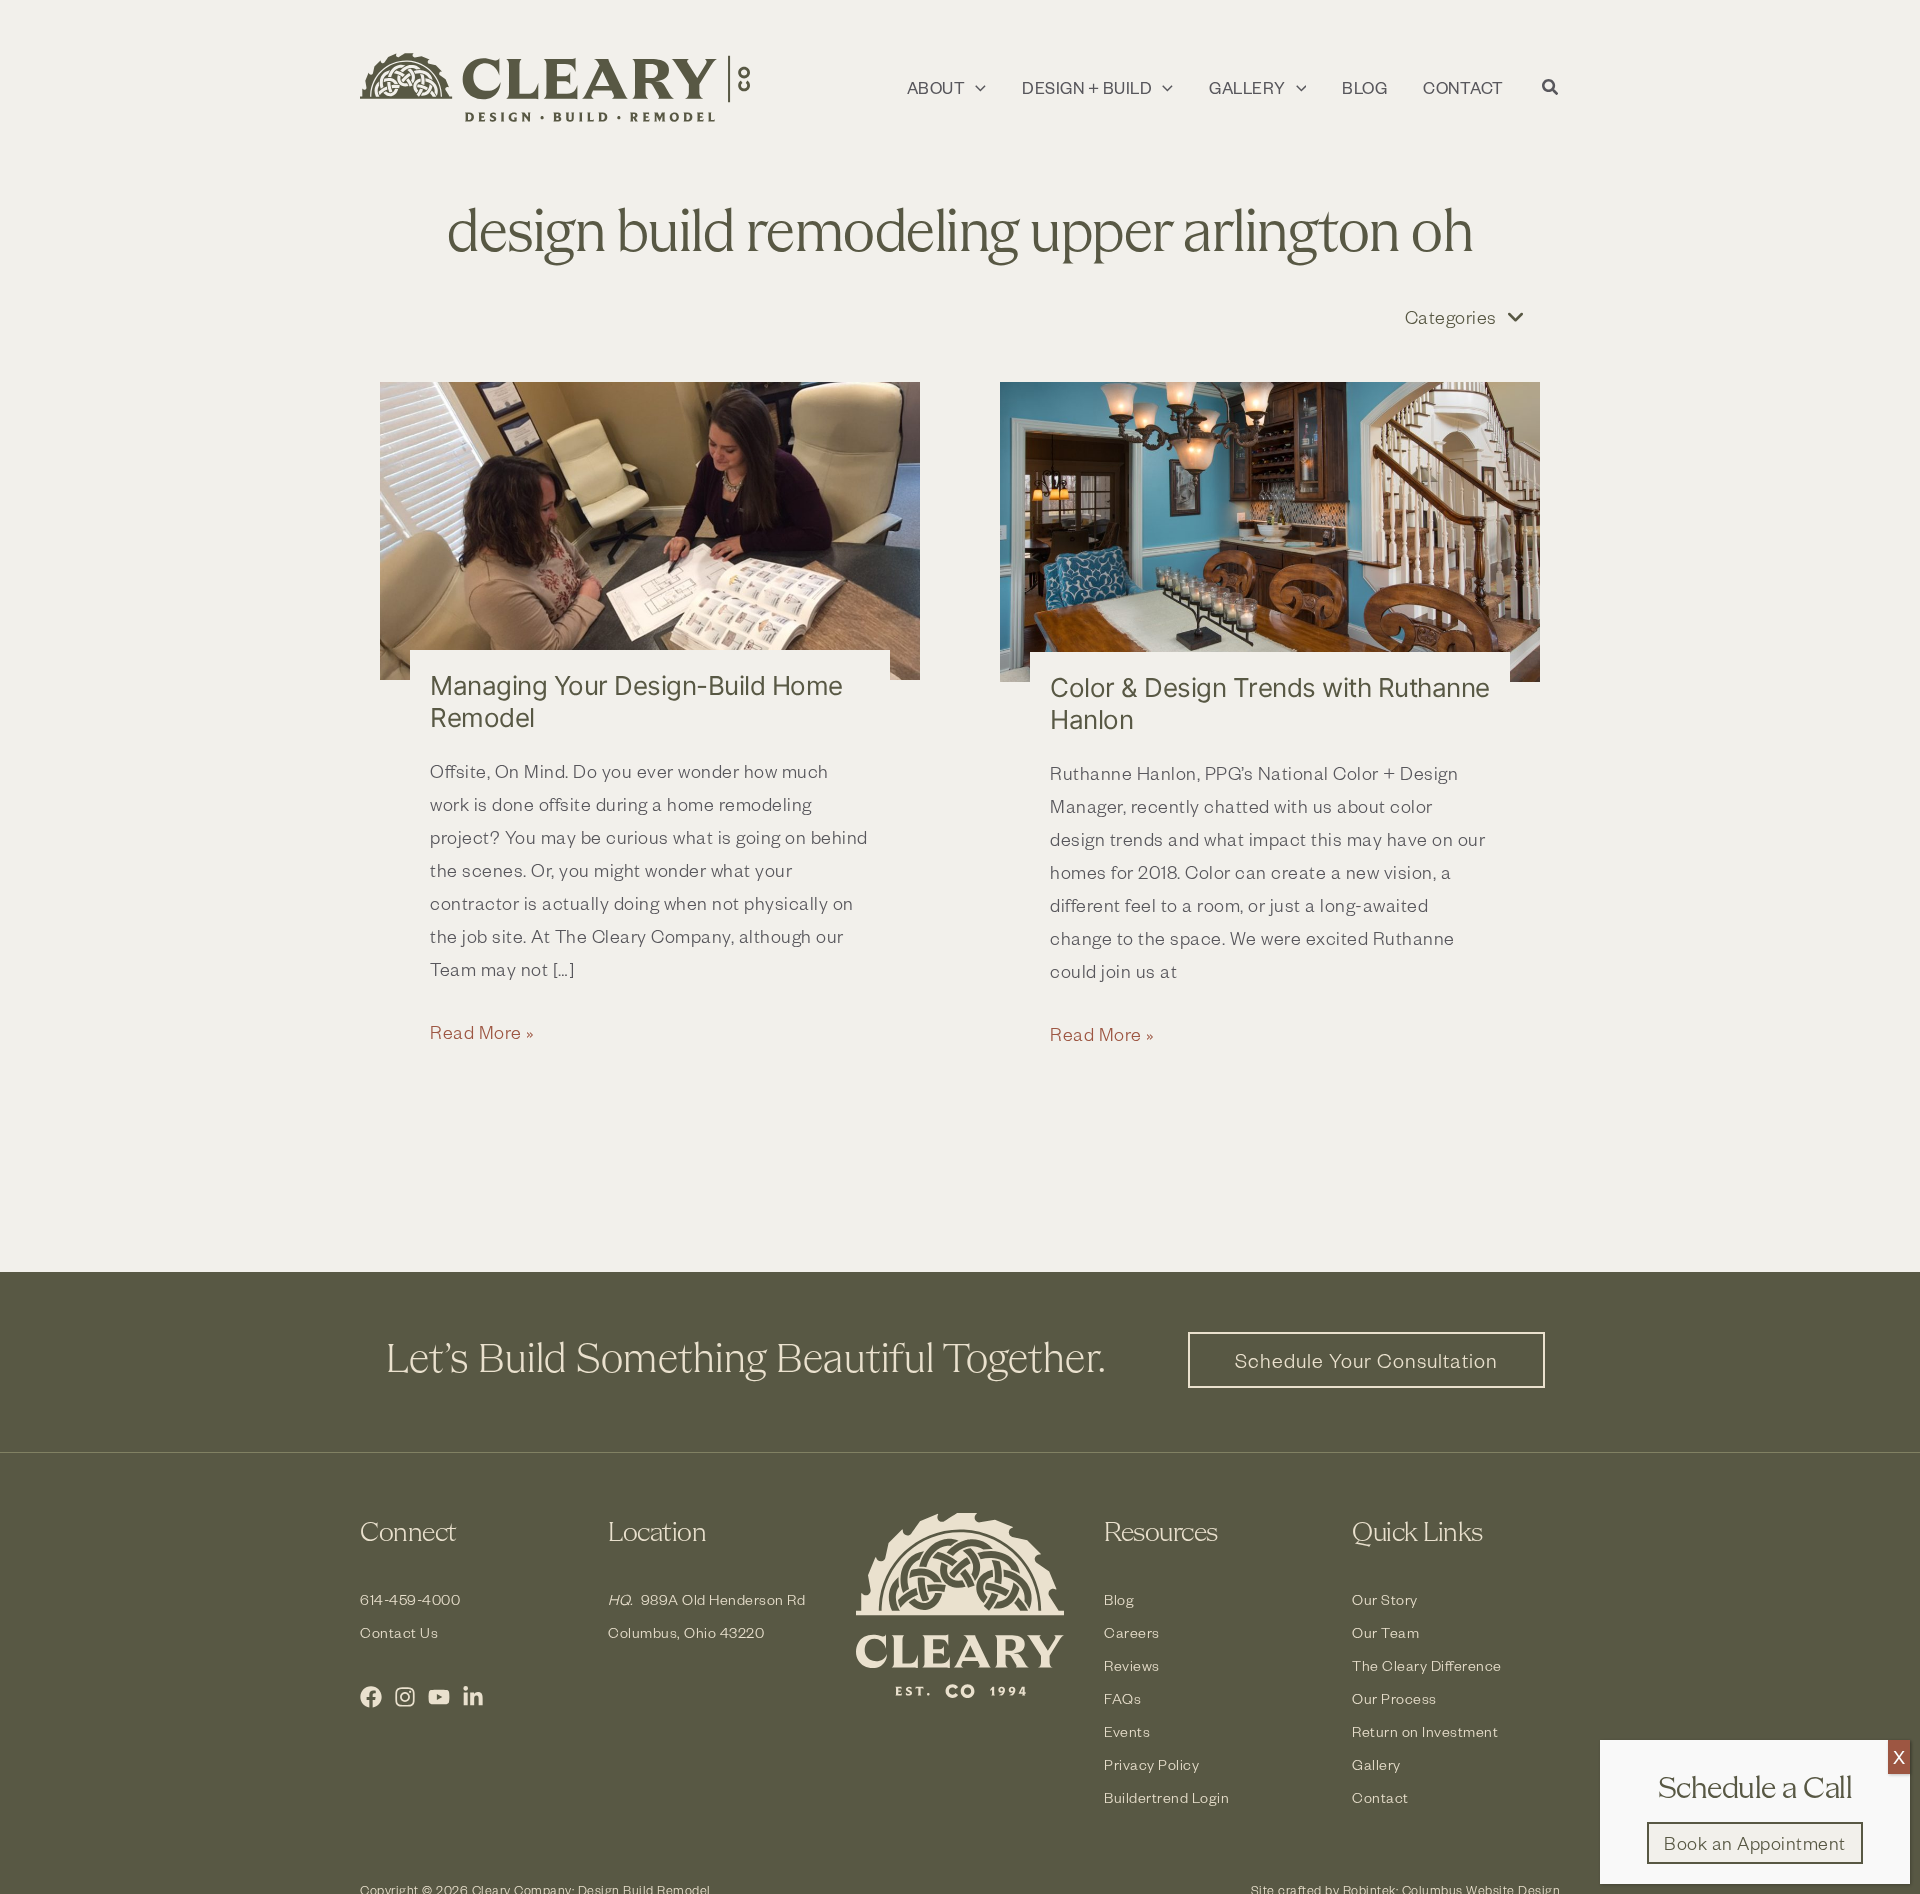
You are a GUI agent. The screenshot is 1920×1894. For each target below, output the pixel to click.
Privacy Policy (1151, 1764)
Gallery (1376, 1764)
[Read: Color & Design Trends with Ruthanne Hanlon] (1270, 532)
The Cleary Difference (1427, 1665)
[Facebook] (371, 1697)
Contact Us (399, 1632)
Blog (1119, 1599)
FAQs (1122, 1698)
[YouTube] (439, 1697)
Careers (1132, 1632)
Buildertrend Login (1166, 1797)
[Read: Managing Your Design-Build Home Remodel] (650, 531)
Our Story (1385, 1599)
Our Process (1394, 1698)
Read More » (482, 1033)
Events (1127, 1731)
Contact (1380, 1797)
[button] (975, 88)
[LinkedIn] (473, 1697)
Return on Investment (1425, 1731)
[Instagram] (405, 1697)
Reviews (1132, 1665)
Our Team (1385, 1632)
